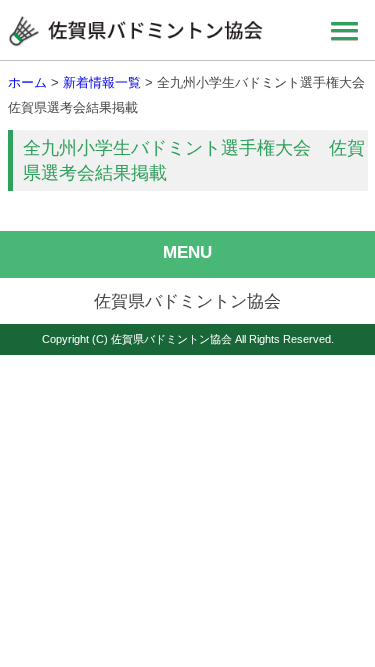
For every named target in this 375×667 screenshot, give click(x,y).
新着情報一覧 (102, 82)
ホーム (27, 82)
